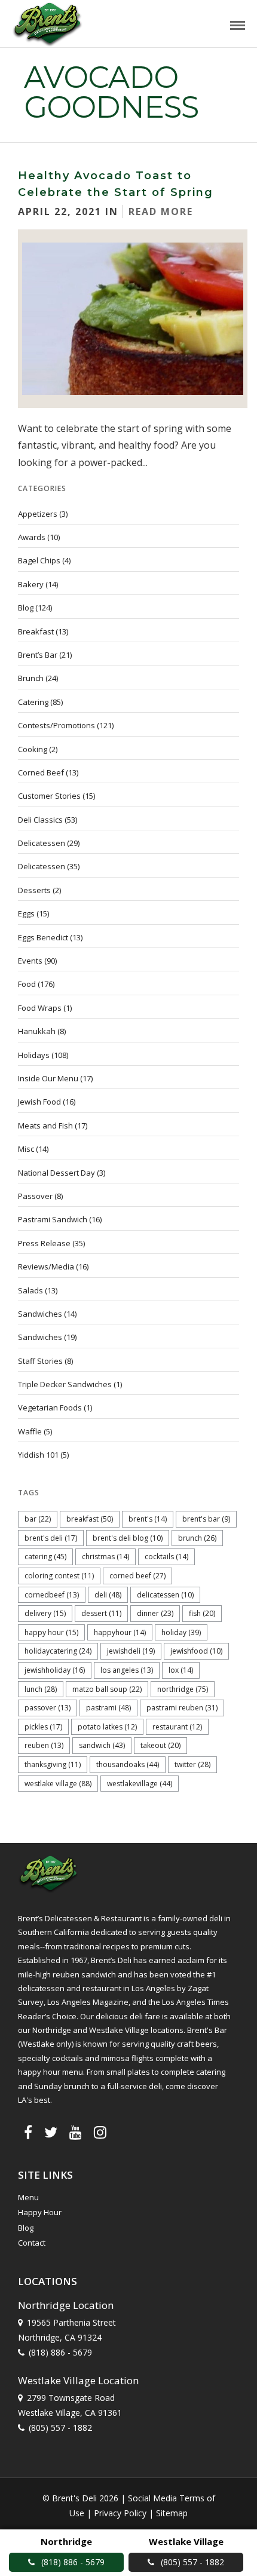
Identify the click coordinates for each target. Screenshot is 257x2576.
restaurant (177, 1727)
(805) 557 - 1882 (60, 2428)
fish (202, 1613)
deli (108, 1595)
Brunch (31, 678)
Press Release (44, 1243)
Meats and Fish (45, 1126)
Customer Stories (49, 796)
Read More (161, 211)
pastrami (108, 1708)
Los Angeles (127, 1670)
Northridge (183, 1689)
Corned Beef (41, 772)
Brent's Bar (206, 1519)
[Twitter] (51, 2132)
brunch (197, 1538)
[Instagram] (100, 2132)
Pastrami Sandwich (53, 1219)
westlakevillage (140, 1784)
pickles (43, 1727)
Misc (26, 1149)
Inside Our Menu (48, 1078)
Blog (26, 608)
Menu (28, 2197)
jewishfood (196, 1651)
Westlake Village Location (78, 2380)
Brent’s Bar (38, 655)
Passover (35, 1196)
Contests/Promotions (56, 725)
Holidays (34, 1055)
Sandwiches (40, 1314)
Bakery (31, 584)
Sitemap (172, 2513)
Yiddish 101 (38, 1455)
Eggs (26, 913)
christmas (105, 1557)
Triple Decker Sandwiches (65, 1384)
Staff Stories (40, 1361)
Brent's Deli (51, 1538)
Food (27, 984)
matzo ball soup (107, 1689)
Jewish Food (39, 1102)
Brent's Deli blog (128, 1538)
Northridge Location (66, 2305)
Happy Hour (51, 1632)
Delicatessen (42, 843)
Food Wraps (40, 1008)
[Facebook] (28, 2132)
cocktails (166, 1557)
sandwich (102, 1745)
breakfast (90, 1519)
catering (45, 1557)
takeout (160, 1745)
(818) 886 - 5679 (60, 2352)
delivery (45, 1613)
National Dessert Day (56, 1173)
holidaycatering (58, 1651)
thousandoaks (128, 1764)
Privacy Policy (120, 2513)
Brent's (148, 1519)
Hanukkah (37, 1031)
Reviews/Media (46, 1266)
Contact (32, 2243)
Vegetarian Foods (50, 1407)
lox (181, 1670)
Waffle (30, 1431)
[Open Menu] (238, 25)
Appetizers (38, 514)
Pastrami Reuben (182, 1708)
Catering (33, 702)
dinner (155, 1613)
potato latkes (107, 1727)
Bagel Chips (39, 560)
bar (38, 1519)
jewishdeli (131, 1651)
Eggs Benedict (43, 937)
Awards (32, 537)
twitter (192, 1764)
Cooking (33, 749)
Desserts (34, 890)
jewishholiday (55, 1670)
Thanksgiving (53, 1764)
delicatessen (165, 1595)
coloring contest (59, 1576)
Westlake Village (58, 1784)
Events (30, 961)
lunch (41, 1689)
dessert (101, 1613)
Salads (30, 1290)
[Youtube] (76, 2132)
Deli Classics (40, 820)
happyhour (120, 1632)
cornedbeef (52, 1595)
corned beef (137, 1576)
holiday (181, 1632)
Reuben (44, 1745)
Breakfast (36, 631)
